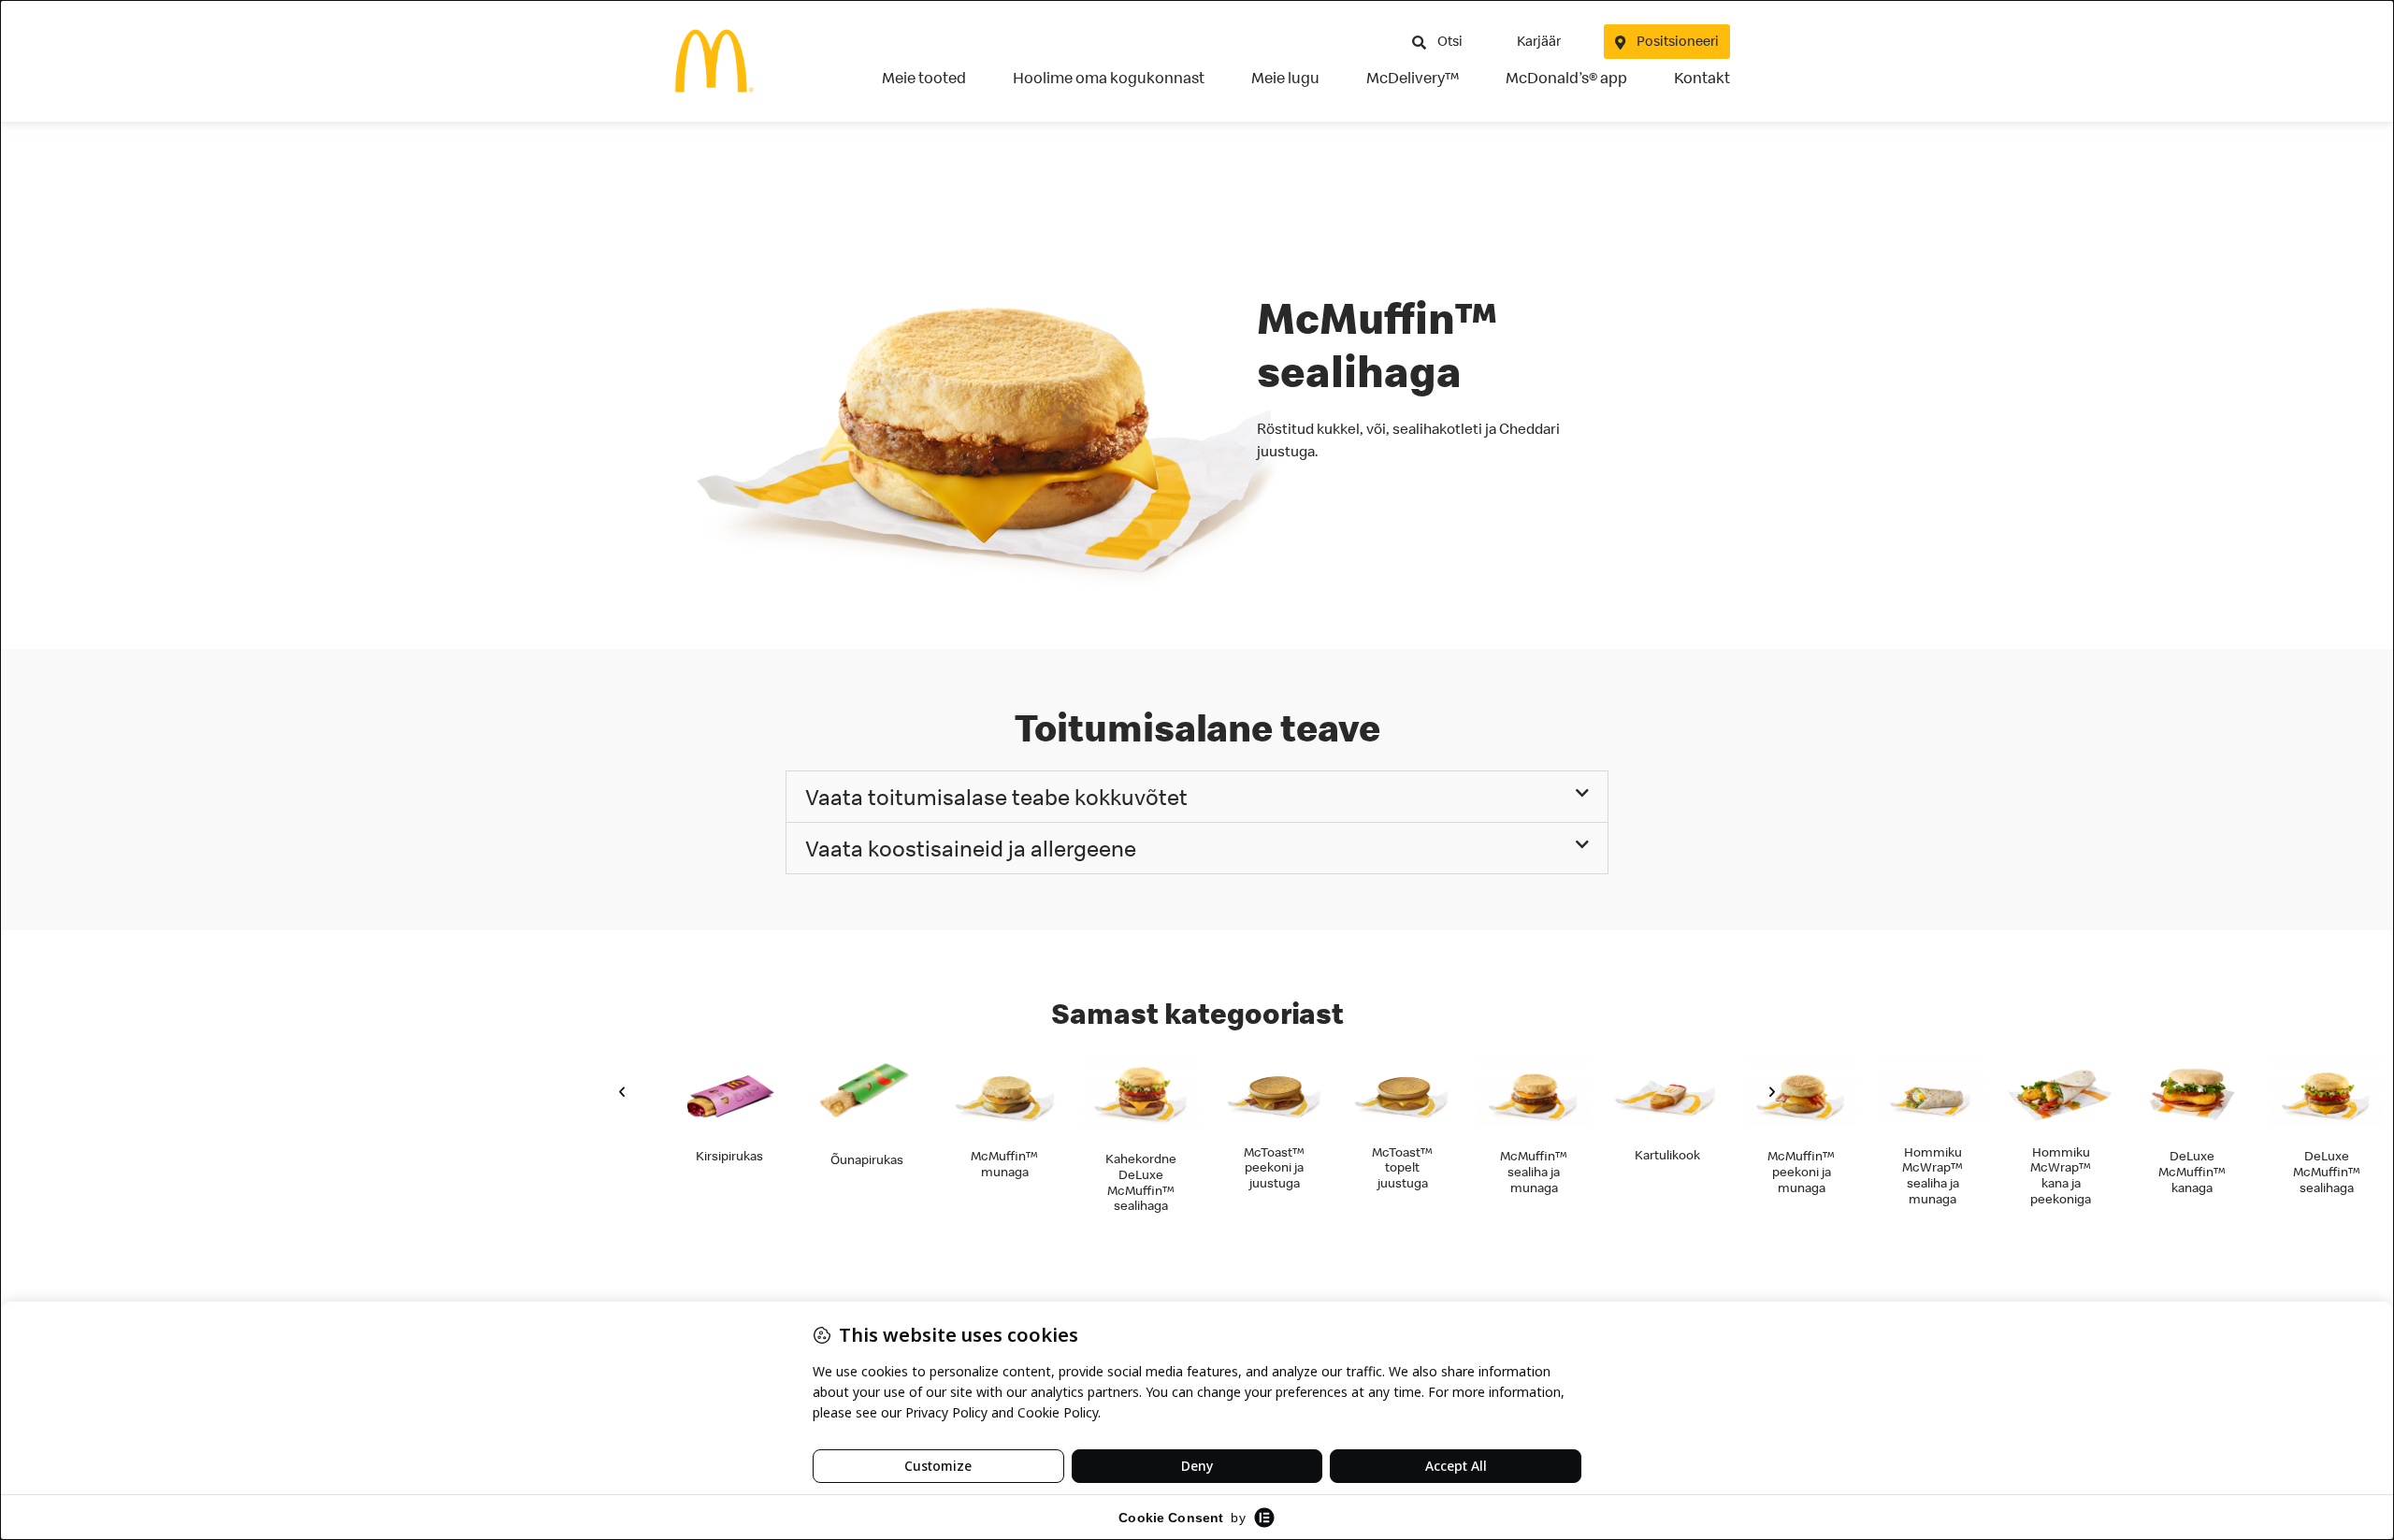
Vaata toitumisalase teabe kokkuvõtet (996, 797)
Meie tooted (924, 78)
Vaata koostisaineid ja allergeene (971, 848)
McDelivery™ (1413, 78)
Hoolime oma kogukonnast (1109, 78)
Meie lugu (1285, 78)
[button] (1197, 797)
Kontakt (1702, 78)
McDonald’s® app (1566, 78)
